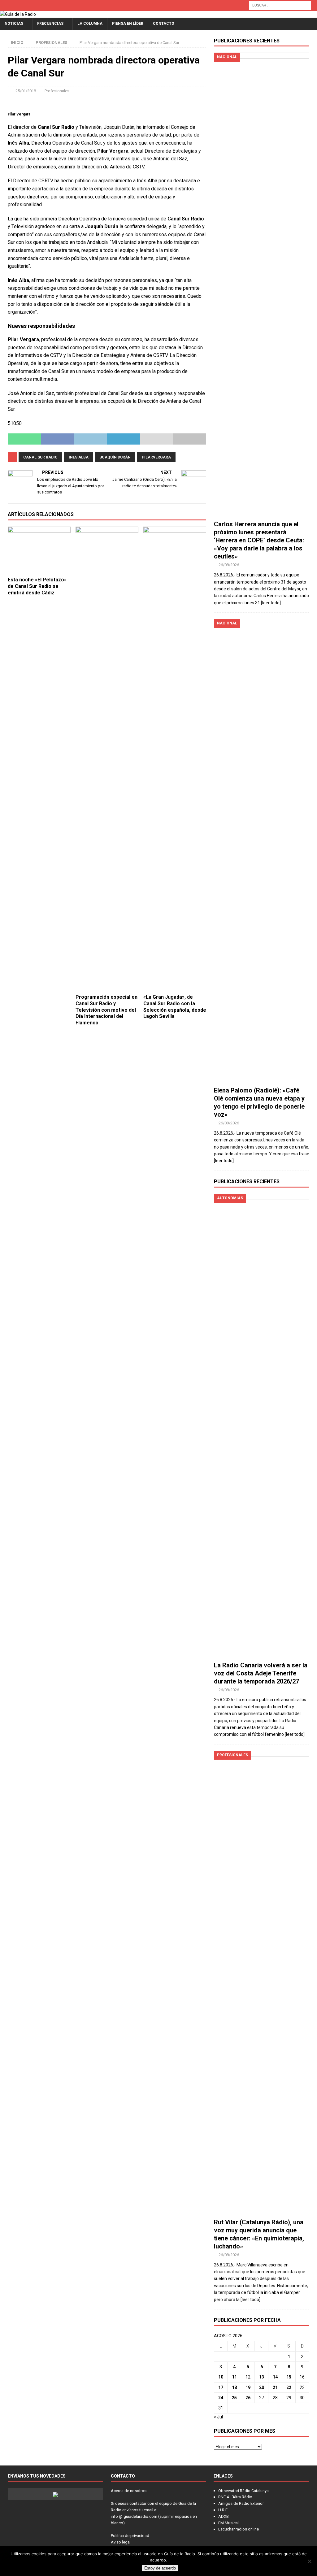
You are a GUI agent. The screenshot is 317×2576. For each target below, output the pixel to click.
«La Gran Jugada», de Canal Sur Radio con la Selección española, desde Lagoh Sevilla (175, 1007)
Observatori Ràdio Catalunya (243, 2491)
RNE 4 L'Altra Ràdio (235, 2497)
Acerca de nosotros (129, 2491)
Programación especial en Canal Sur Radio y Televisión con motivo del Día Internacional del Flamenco (106, 1010)
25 (234, 2398)
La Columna (90, 24)
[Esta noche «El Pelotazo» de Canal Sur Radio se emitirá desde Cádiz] (39, 550)
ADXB (224, 2516)
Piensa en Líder (128, 24)
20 (262, 2387)
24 (221, 2398)
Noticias (14, 24)
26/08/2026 (229, 565)
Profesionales (57, 91)
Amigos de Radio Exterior (241, 2503)
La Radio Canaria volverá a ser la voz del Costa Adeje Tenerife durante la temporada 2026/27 (261, 1673)
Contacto (164, 24)
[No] (309, 2561)
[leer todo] (271, 603)
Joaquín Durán (115, 457)
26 (248, 2398)
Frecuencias (50, 24)
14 (275, 2377)
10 (221, 2377)
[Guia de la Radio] (18, 14)
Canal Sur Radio (40, 457)
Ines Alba (79, 457)
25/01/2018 (26, 91)
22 (289, 2387)
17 (221, 2387)
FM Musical (228, 2523)
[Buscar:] (280, 5)
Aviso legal (121, 2542)
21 (275, 2387)
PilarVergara (156, 457)
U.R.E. (223, 2510)
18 (234, 2387)
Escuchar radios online (239, 2529)
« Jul (218, 2417)
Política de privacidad (130, 2536)
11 (234, 2377)
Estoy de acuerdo (160, 2568)
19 (248, 2387)
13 (262, 2377)
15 (289, 2377)
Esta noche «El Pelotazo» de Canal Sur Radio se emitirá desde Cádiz (37, 586)
